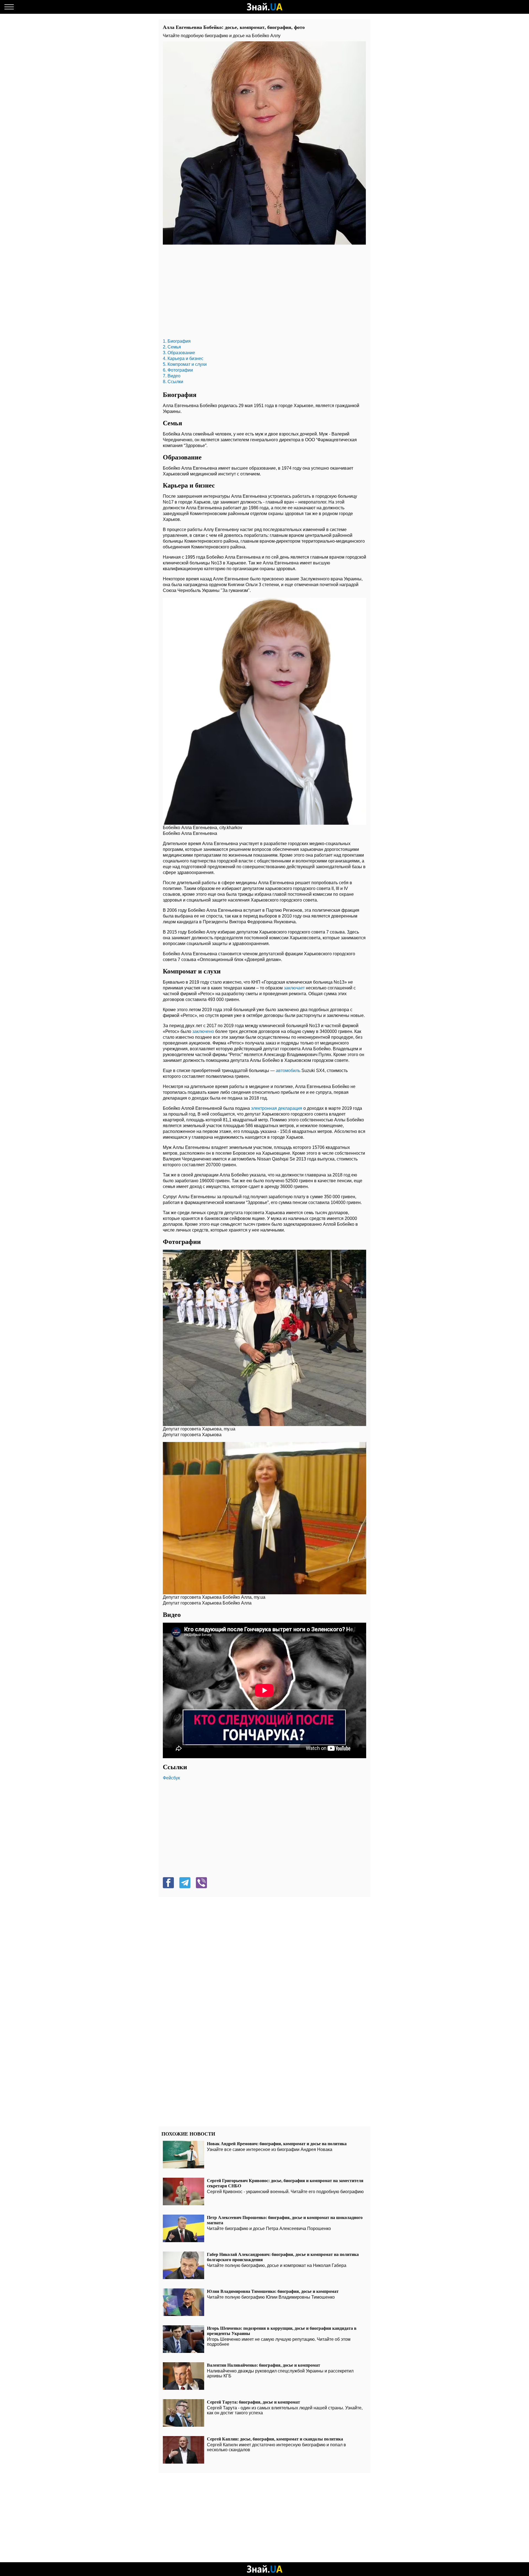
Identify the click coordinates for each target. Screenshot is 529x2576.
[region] (264, 293)
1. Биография (177, 341)
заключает (294, 988)
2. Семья (172, 347)
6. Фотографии (178, 370)
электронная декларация (277, 1108)
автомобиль (288, 1071)
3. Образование (179, 353)
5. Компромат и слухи (185, 364)
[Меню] (9, 7)
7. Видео (172, 376)
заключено (203, 1031)
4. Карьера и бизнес (183, 358)
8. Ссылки (173, 382)
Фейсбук (171, 1778)
